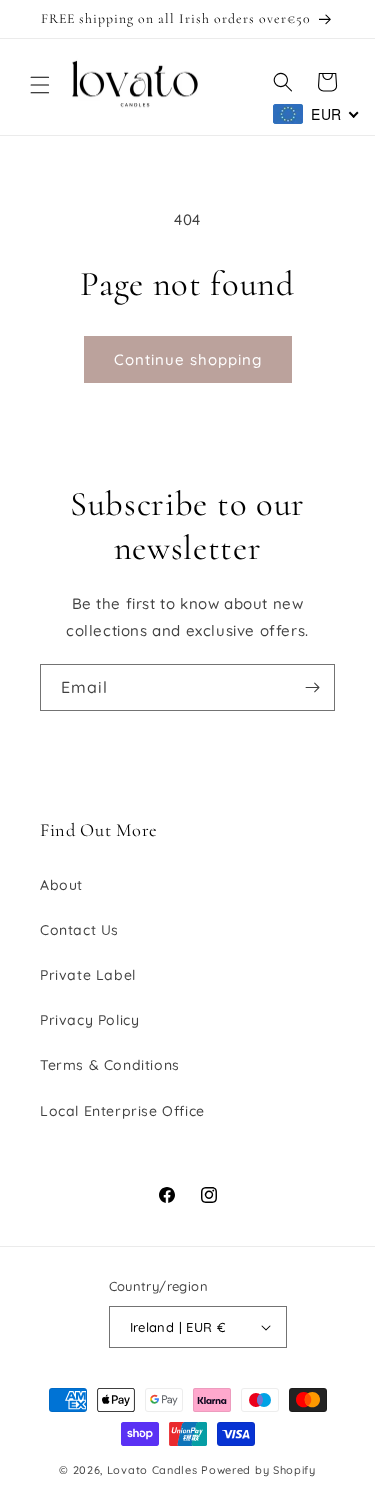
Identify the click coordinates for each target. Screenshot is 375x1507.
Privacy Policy (89, 1020)
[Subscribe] (312, 687)
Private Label (88, 975)
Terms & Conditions (110, 1065)
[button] (40, 85)
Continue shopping (188, 359)
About (61, 885)
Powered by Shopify (258, 1470)
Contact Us (79, 930)
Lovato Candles (152, 1470)
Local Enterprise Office (122, 1111)
